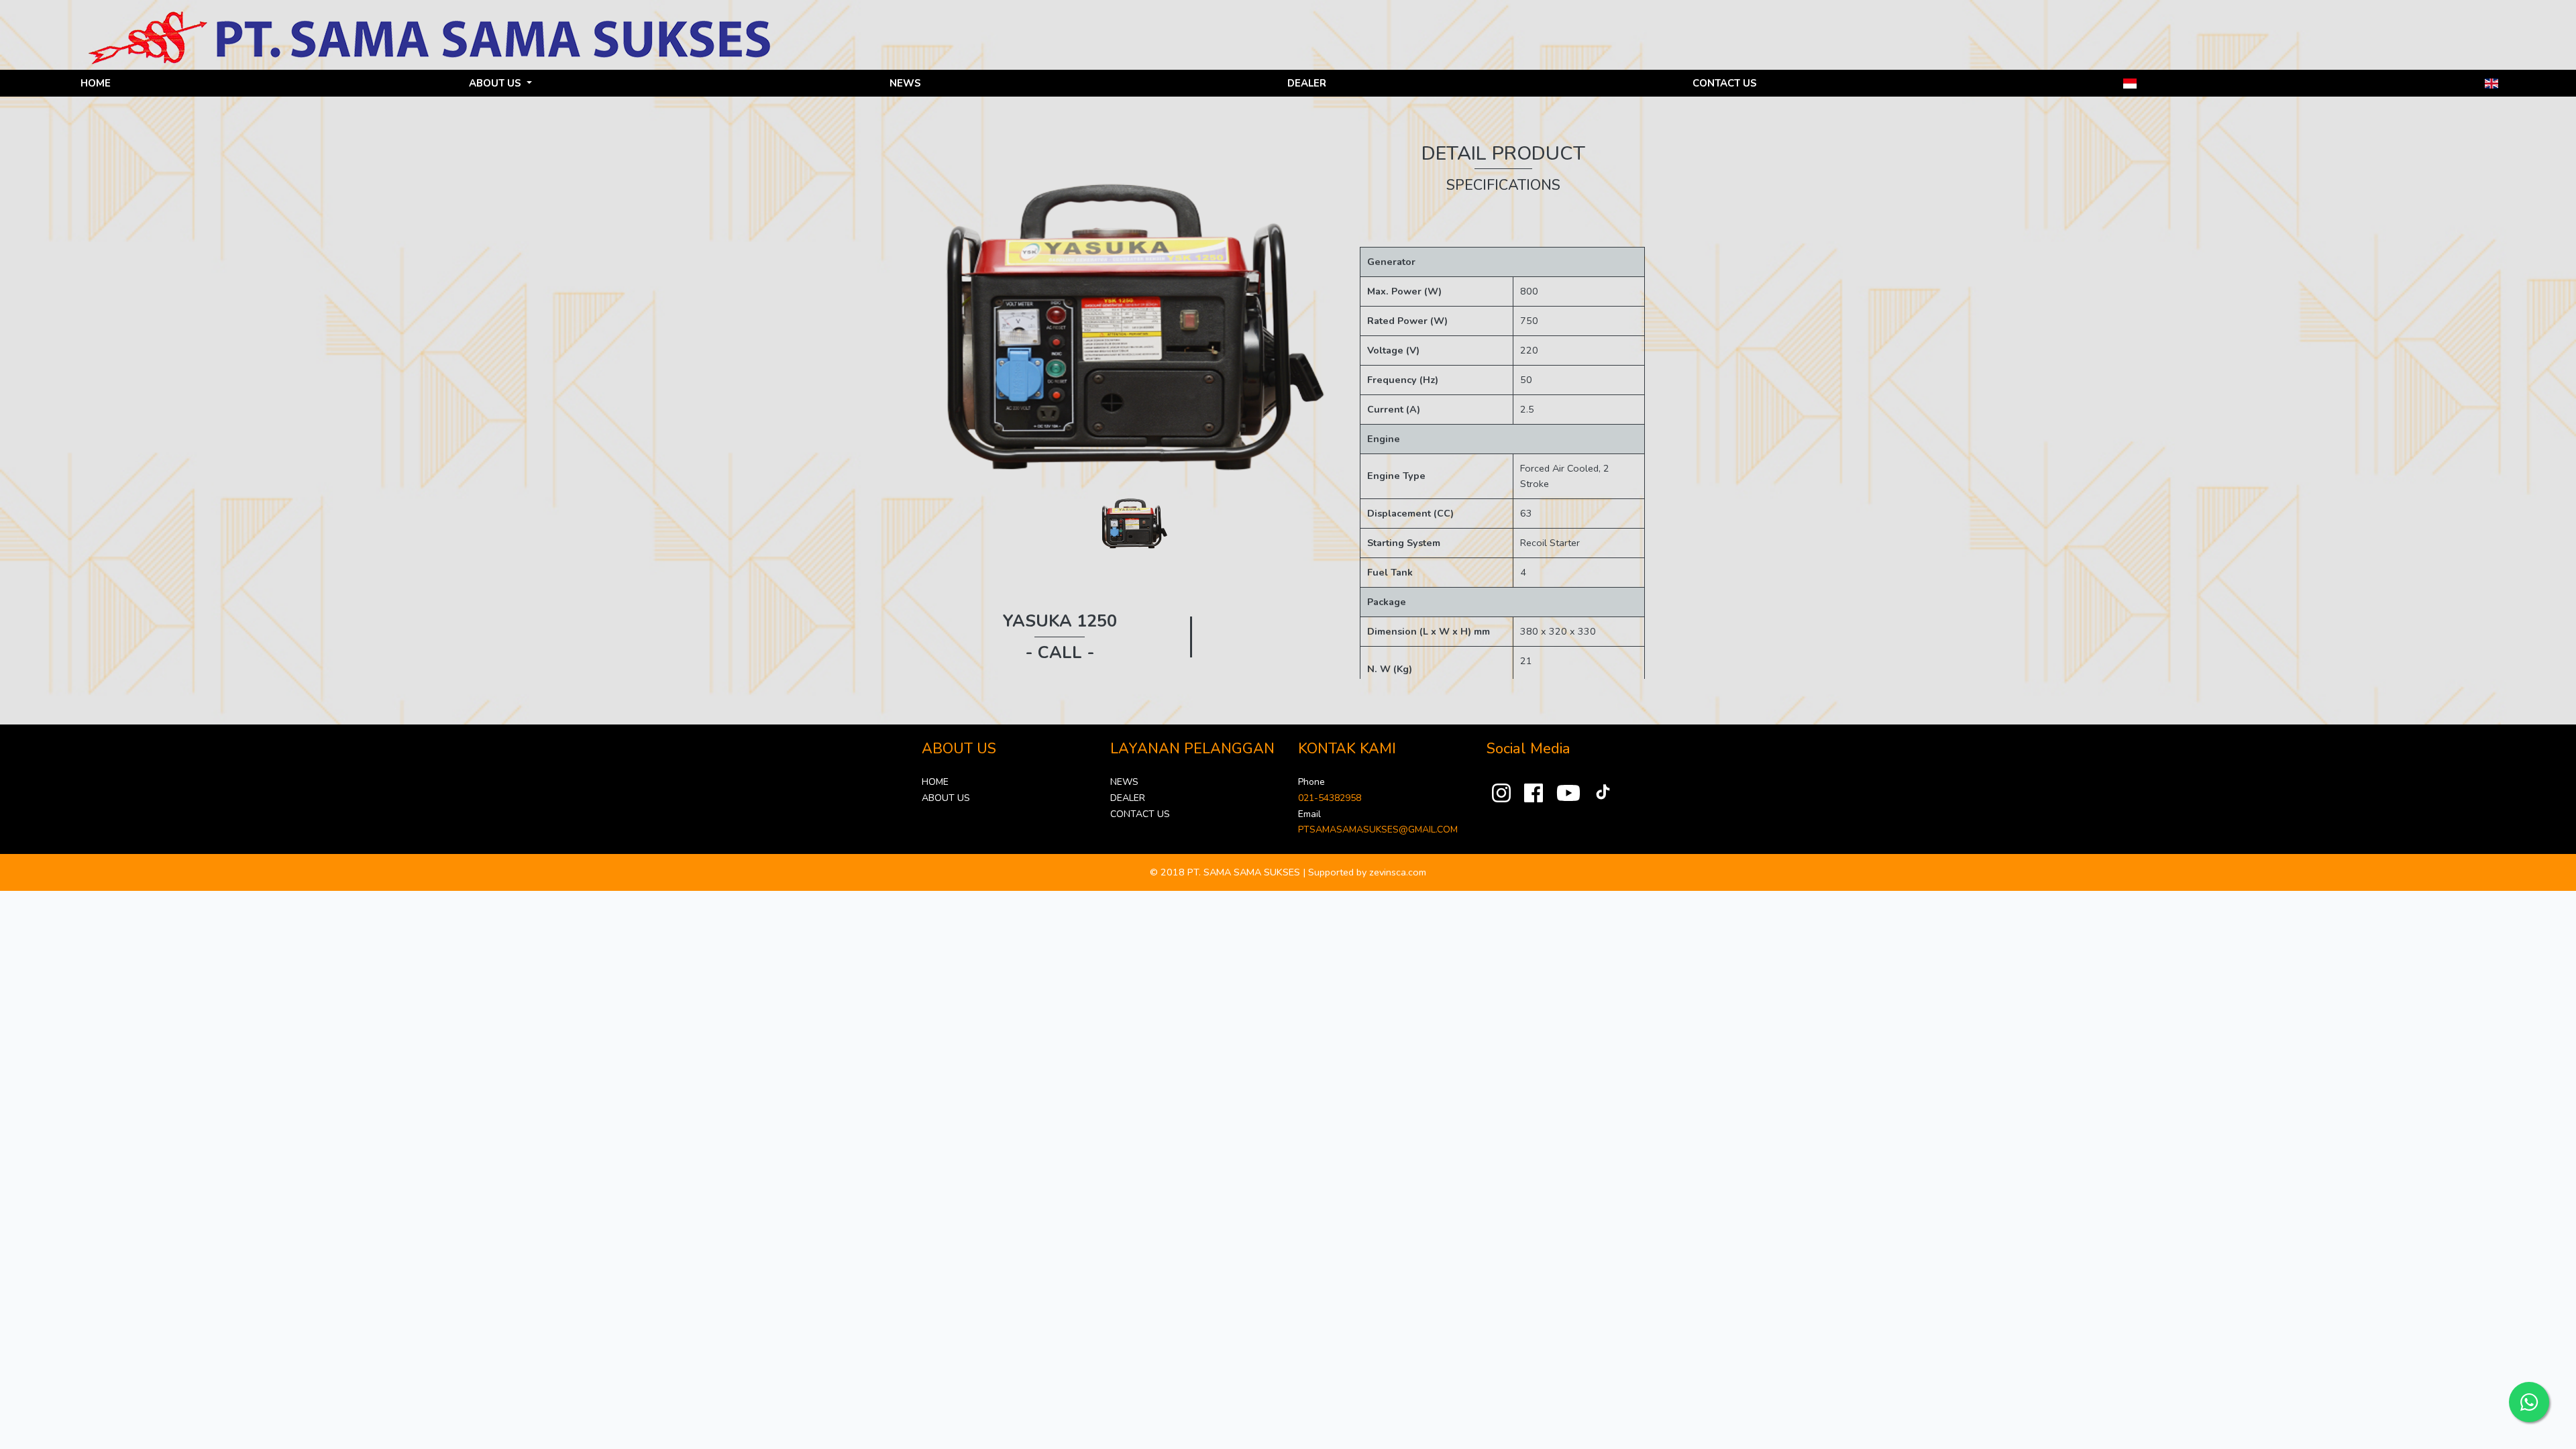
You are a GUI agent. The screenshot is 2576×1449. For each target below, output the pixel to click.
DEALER (1307, 83)
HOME (96, 83)
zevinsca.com (1398, 872)
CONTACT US (1725, 83)
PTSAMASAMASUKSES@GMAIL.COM (1378, 829)
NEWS (905, 83)
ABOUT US (946, 798)
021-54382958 (1330, 798)
